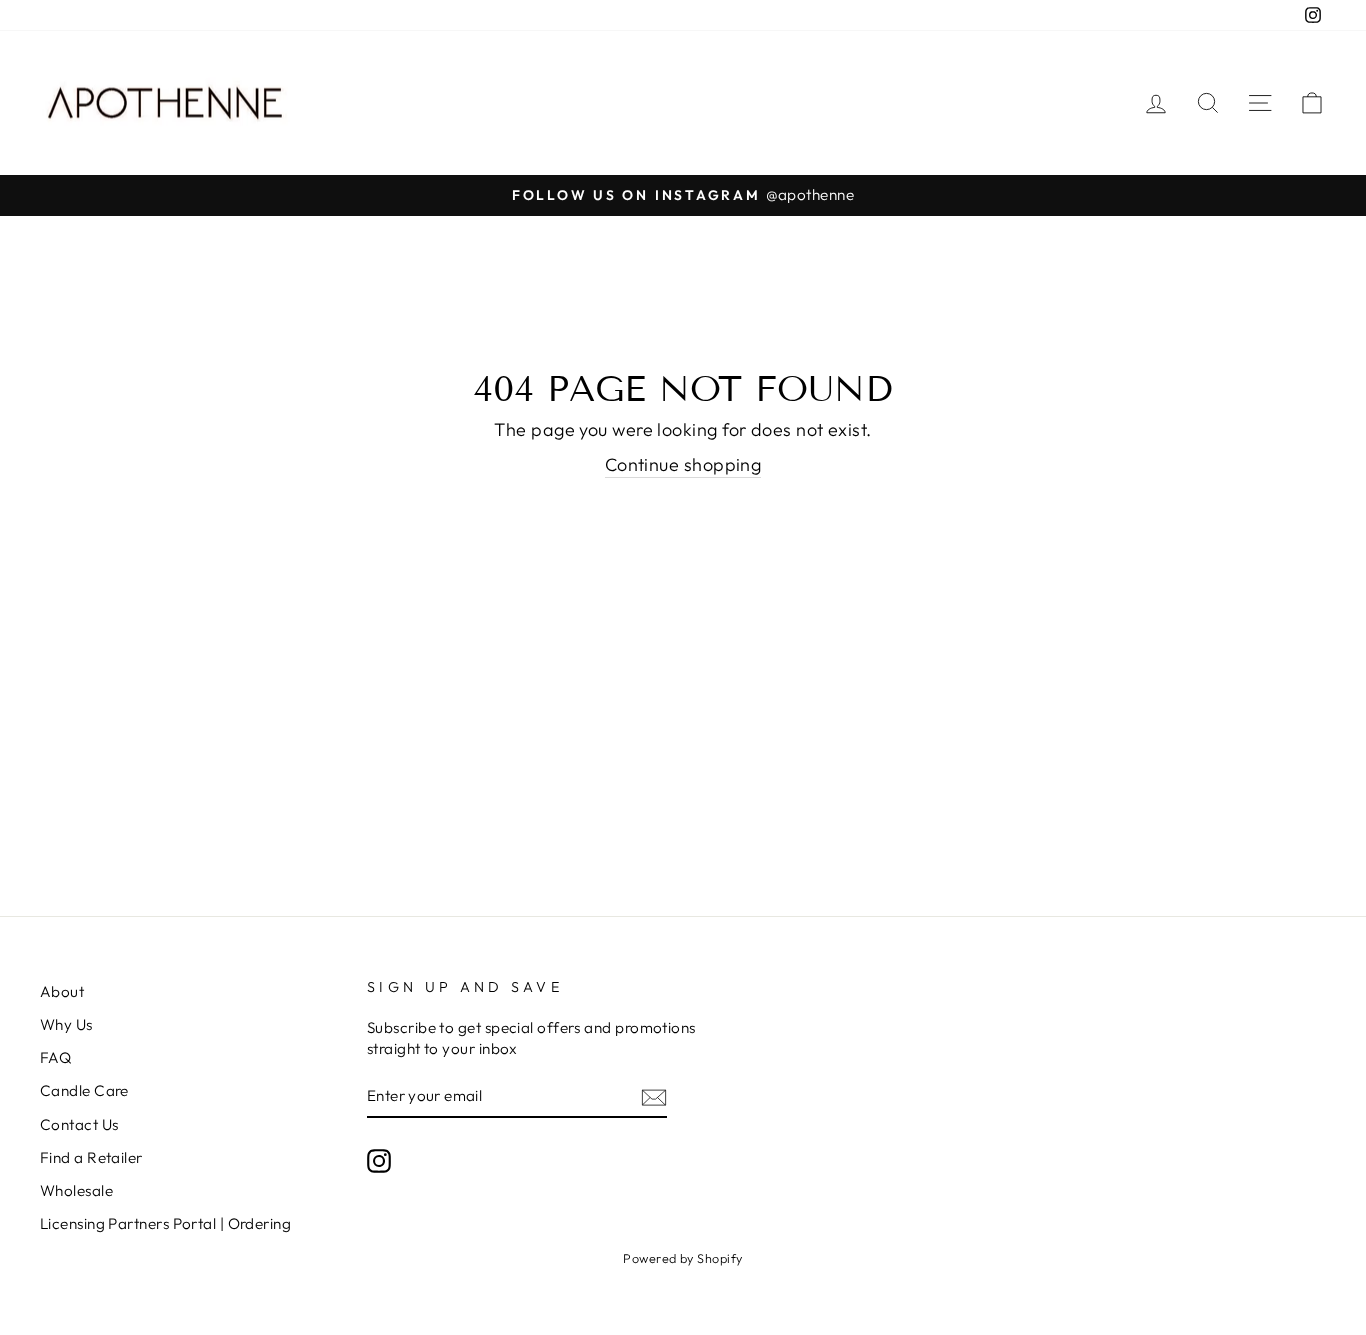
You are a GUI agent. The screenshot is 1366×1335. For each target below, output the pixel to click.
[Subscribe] (654, 1096)
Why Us (66, 1024)
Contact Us (79, 1124)
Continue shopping (683, 464)
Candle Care (84, 1090)
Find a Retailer (91, 1157)
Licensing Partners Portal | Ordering (165, 1223)
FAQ (55, 1057)
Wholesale (76, 1190)
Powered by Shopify (682, 1258)
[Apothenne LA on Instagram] (379, 1160)
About (62, 991)
